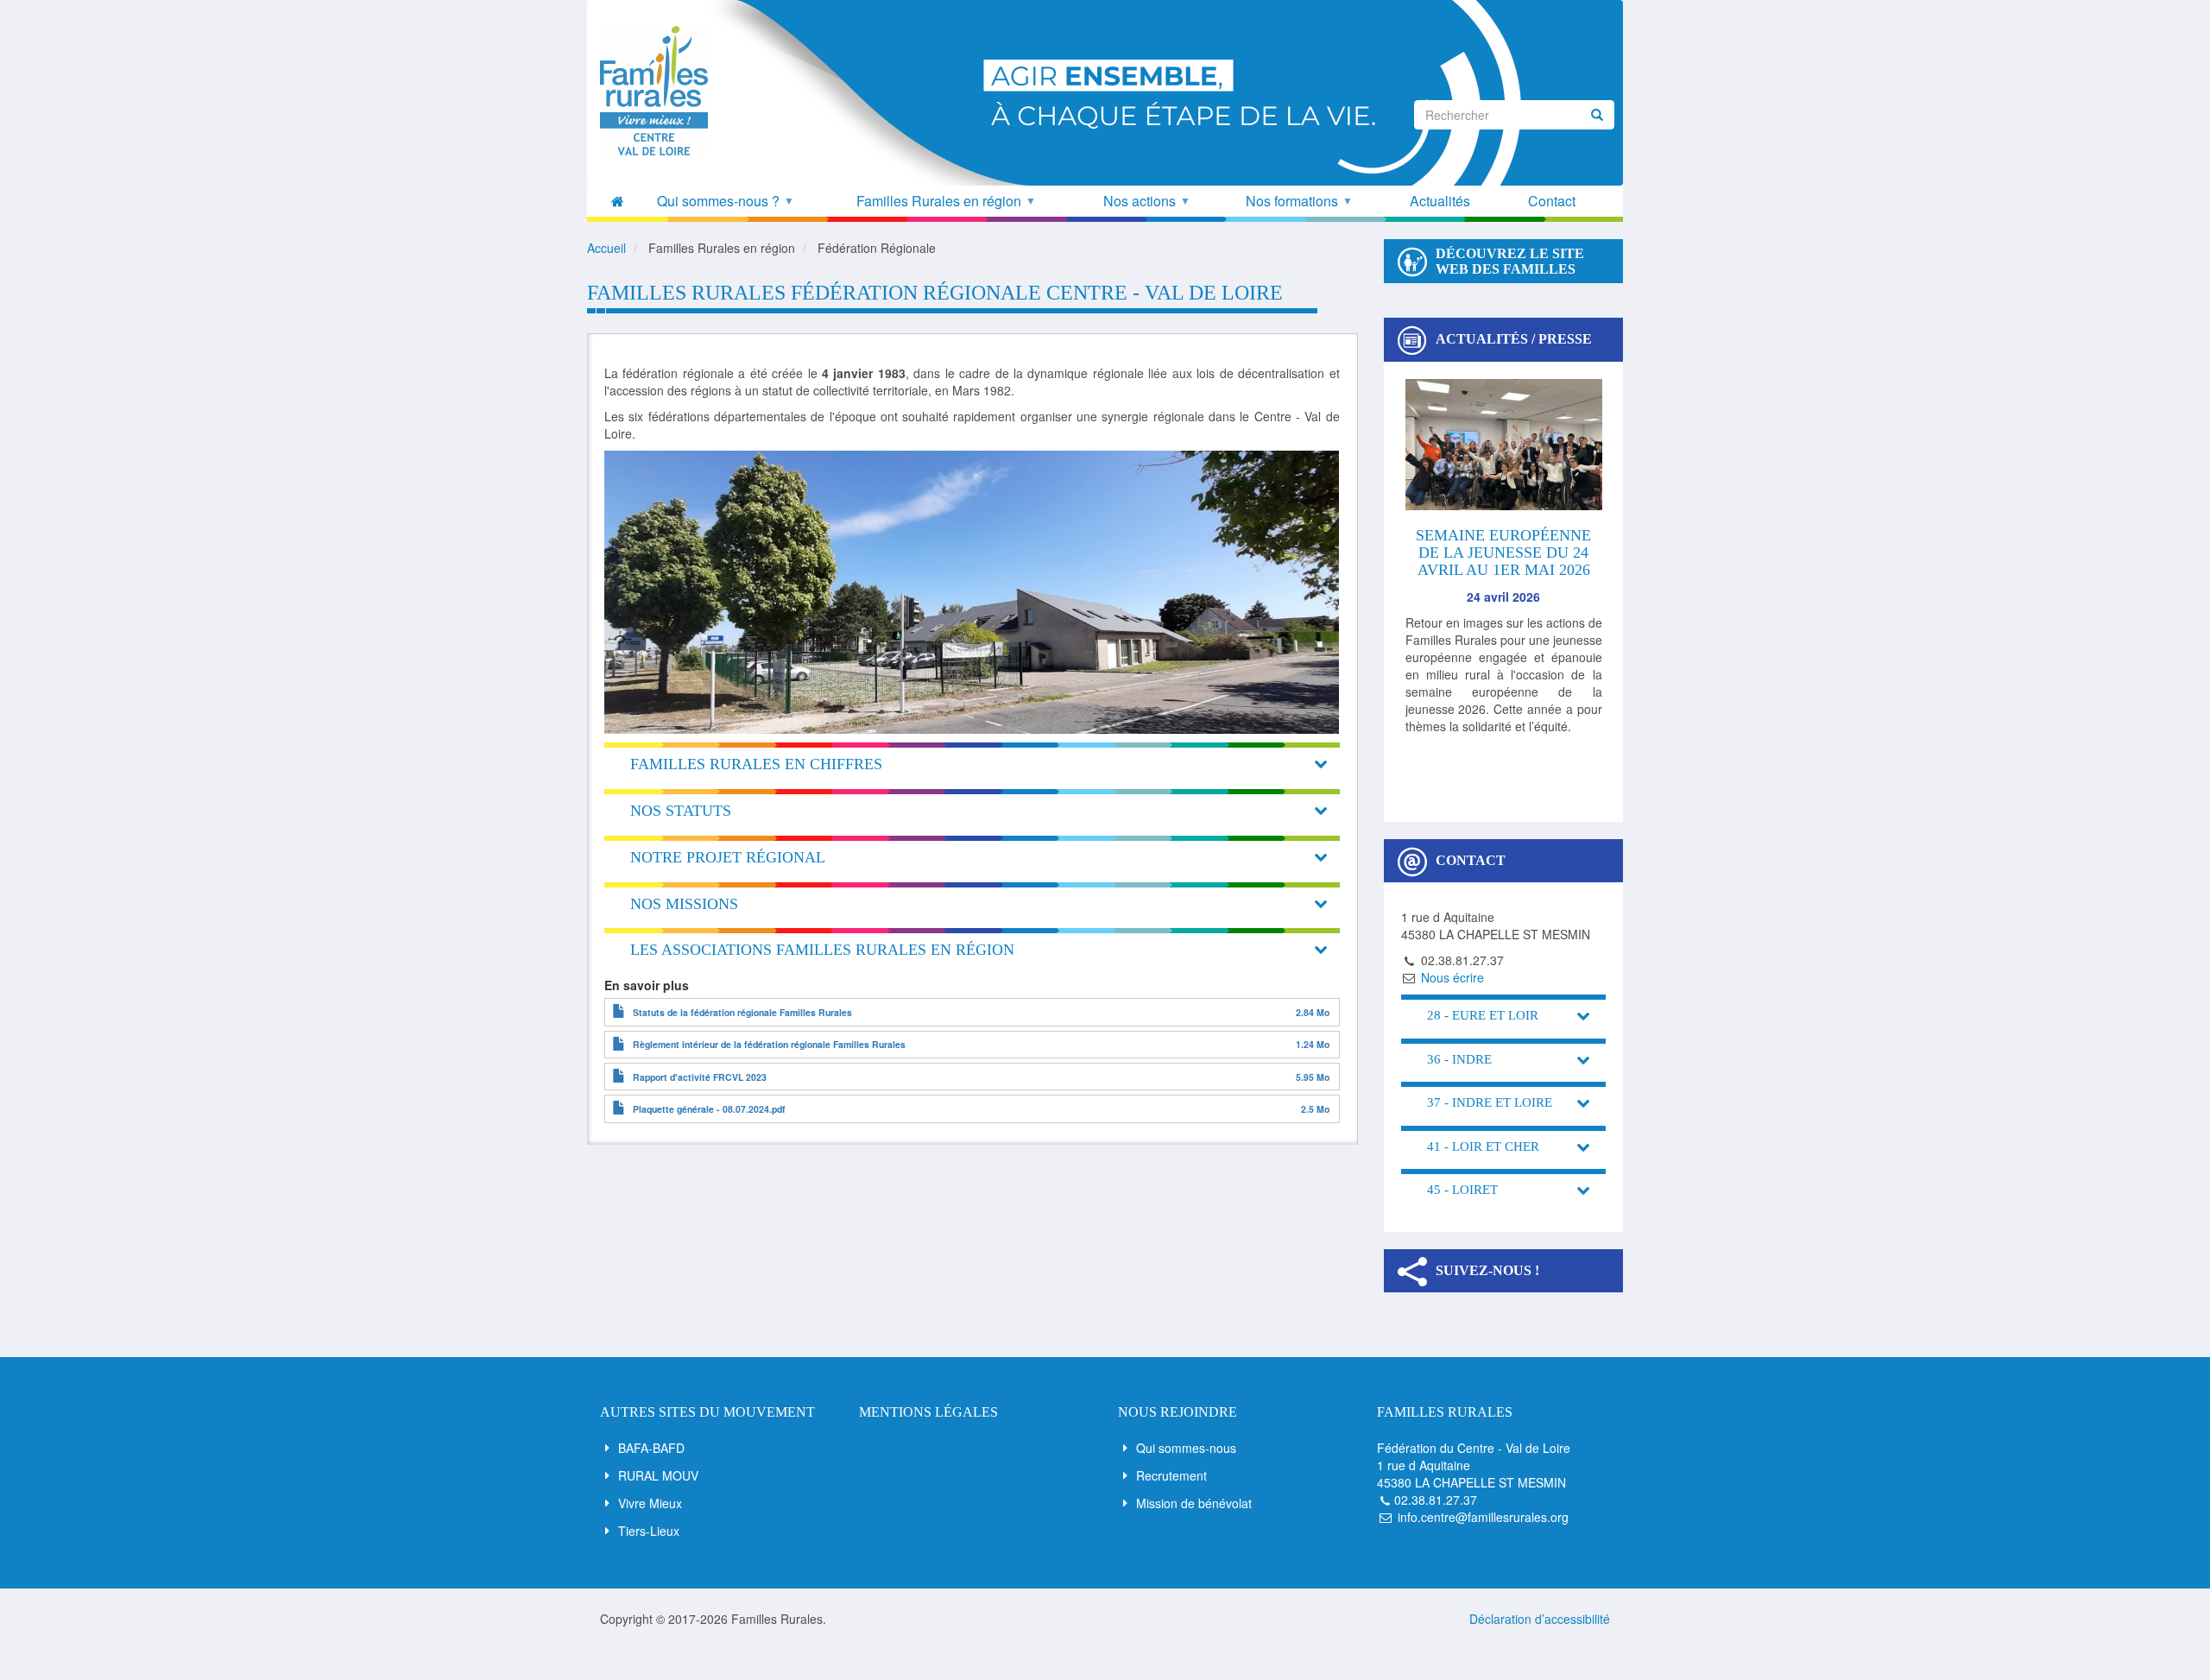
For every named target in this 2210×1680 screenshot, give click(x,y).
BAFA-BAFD (651, 1448)
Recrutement (1171, 1475)
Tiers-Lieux (649, 1531)
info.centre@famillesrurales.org (1483, 1517)
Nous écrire (1452, 977)
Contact (1552, 201)
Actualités (1440, 201)
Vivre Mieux (650, 1503)
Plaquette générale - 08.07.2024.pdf (709, 1109)
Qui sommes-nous (1186, 1448)
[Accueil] (660, 91)
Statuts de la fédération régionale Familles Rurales (742, 1012)
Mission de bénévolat (1194, 1503)
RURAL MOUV (658, 1475)
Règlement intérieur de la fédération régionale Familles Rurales (769, 1044)
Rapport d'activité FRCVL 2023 (700, 1077)
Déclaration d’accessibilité (1540, 1619)
